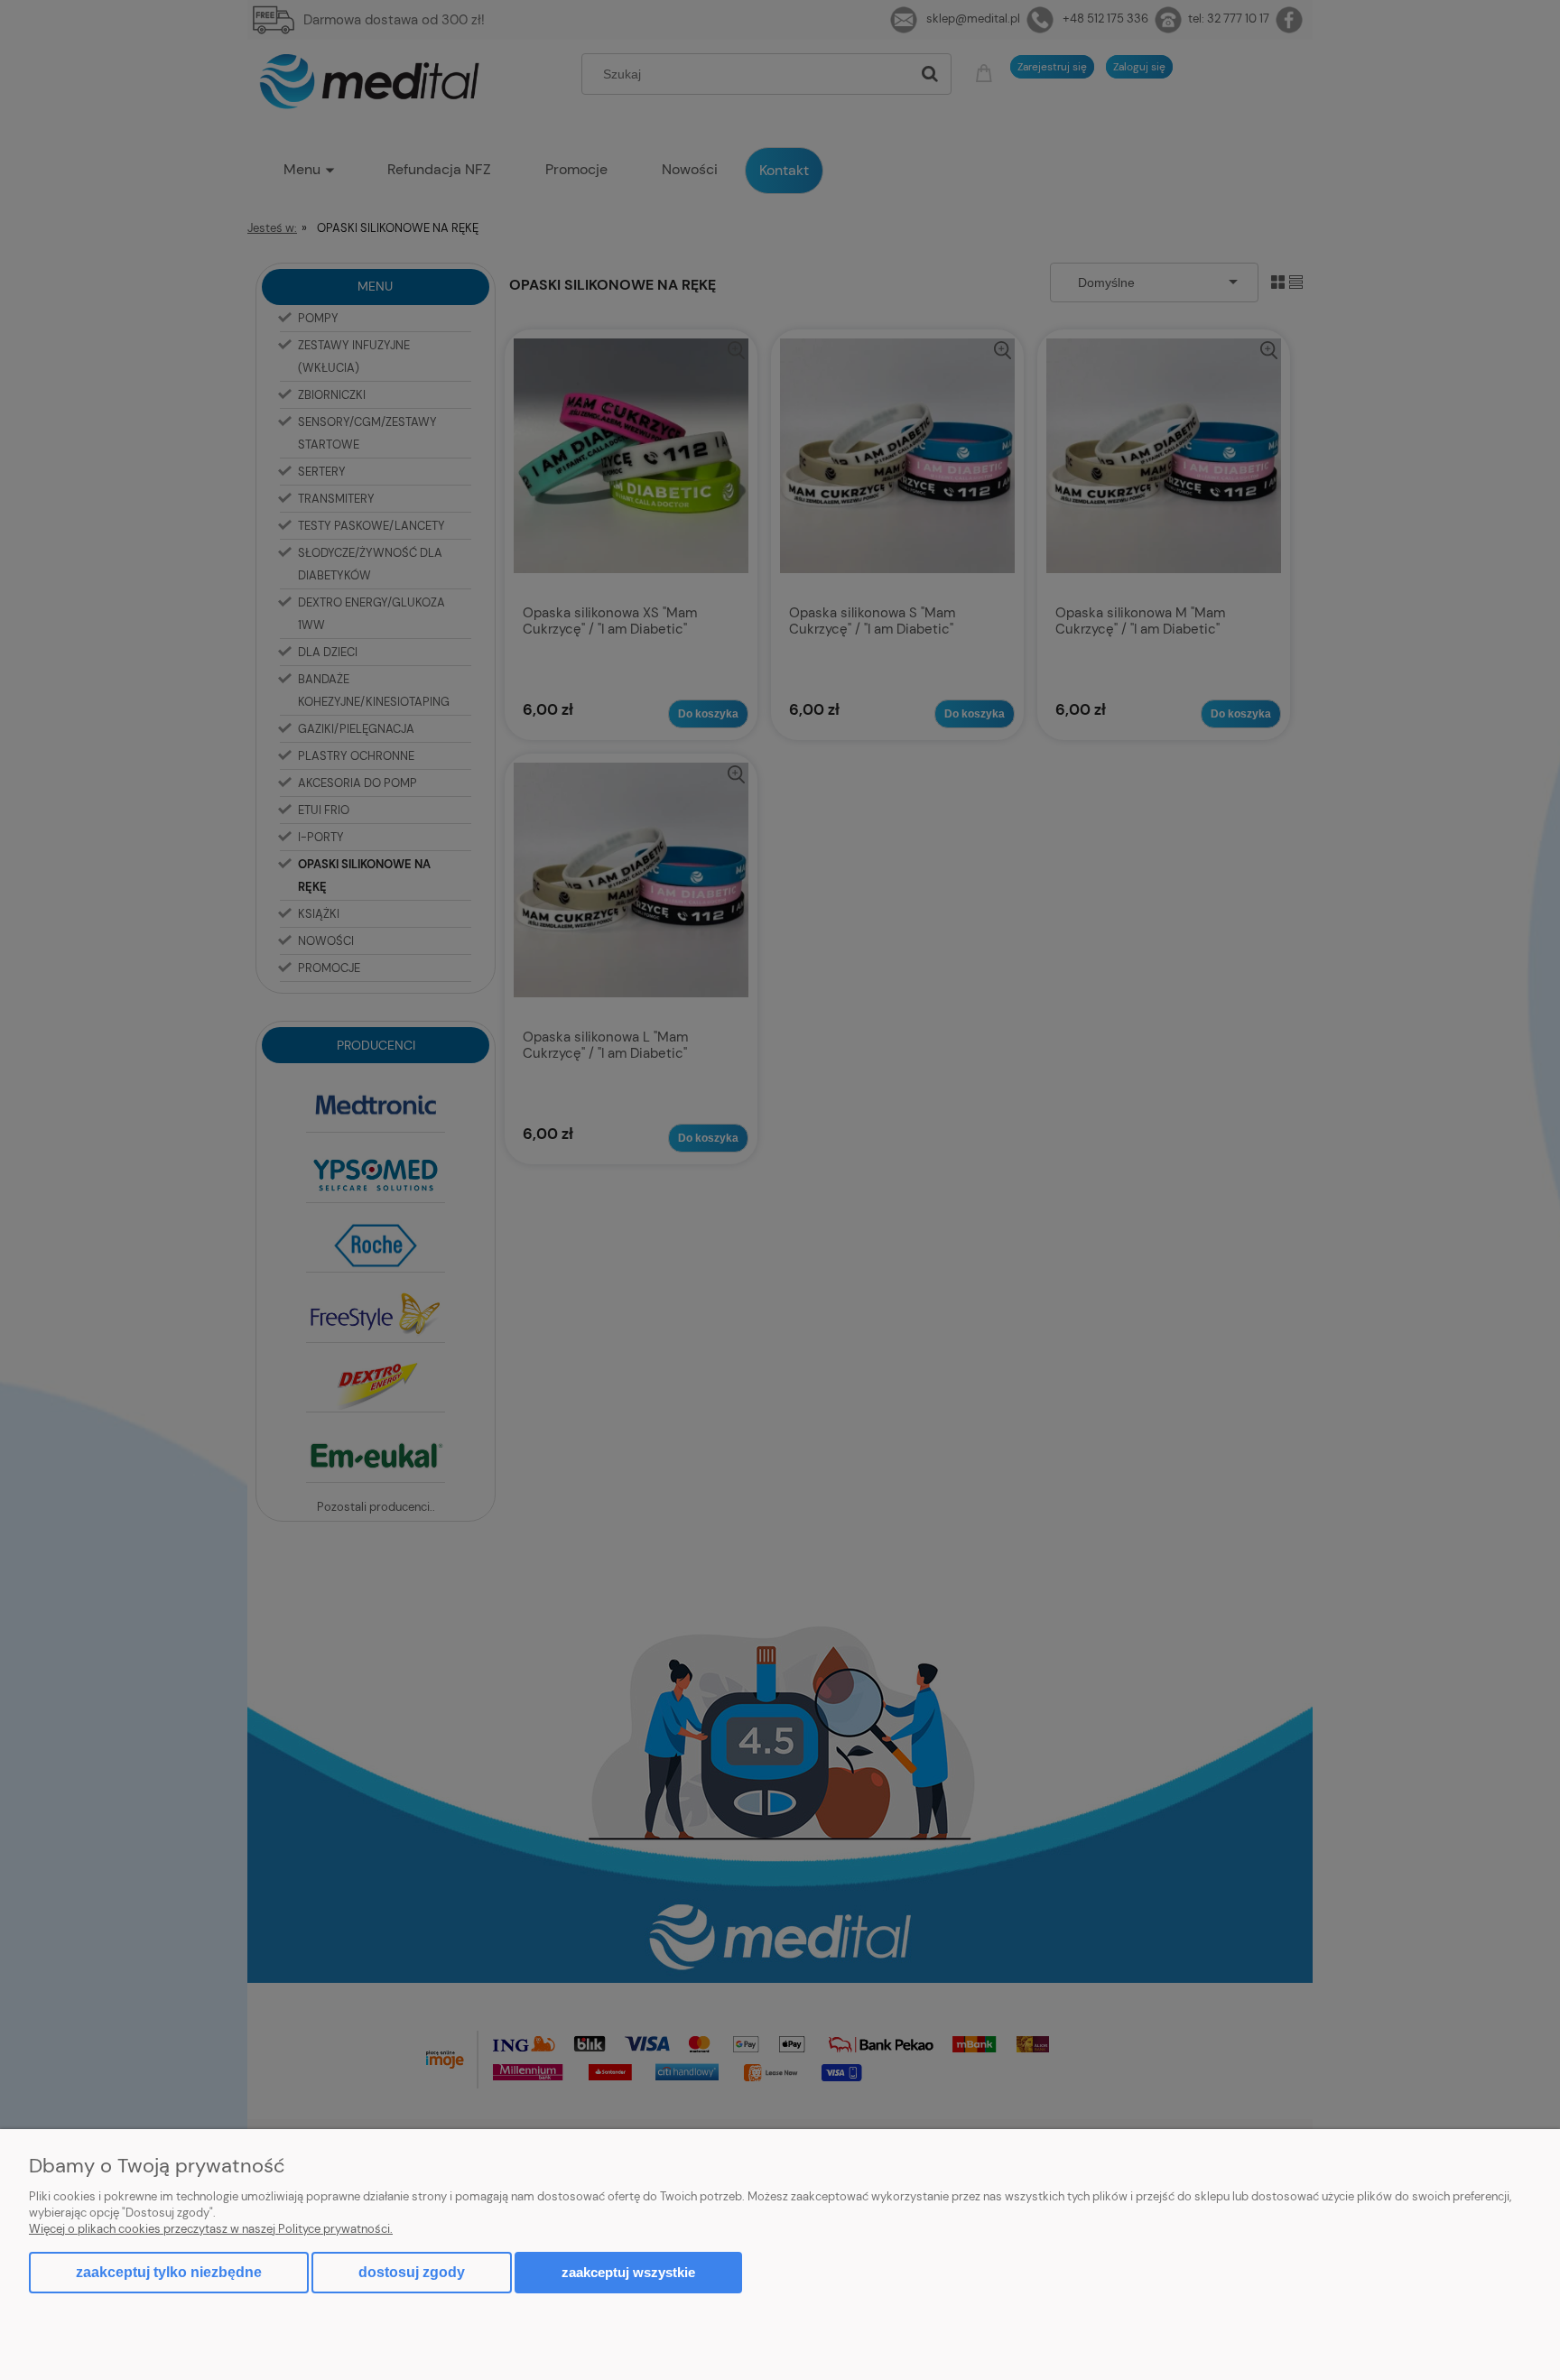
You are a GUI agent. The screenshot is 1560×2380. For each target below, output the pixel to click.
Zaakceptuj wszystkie (628, 2272)
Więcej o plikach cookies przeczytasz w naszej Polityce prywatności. (211, 2229)
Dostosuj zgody (412, 2272)
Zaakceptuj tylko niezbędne (169, 2272)
